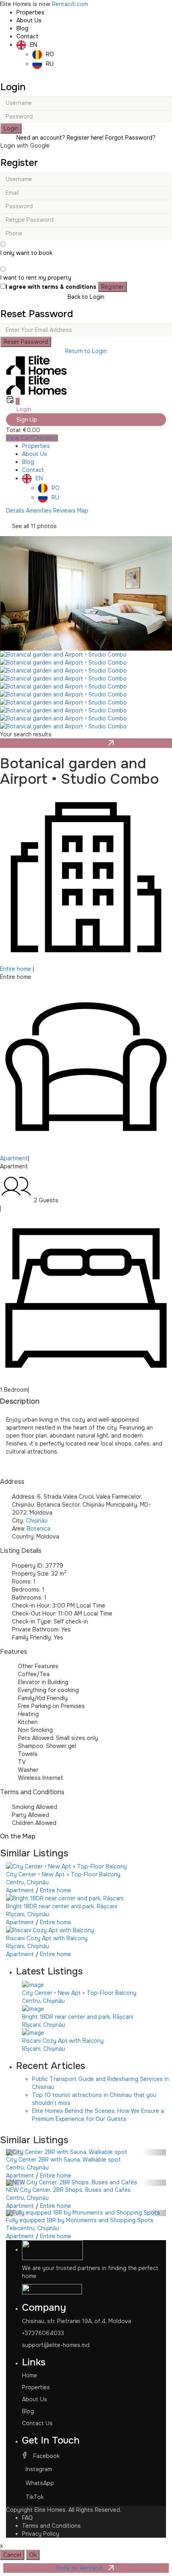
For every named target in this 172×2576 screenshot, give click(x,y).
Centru (15, 1882)
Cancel (12, 2555)
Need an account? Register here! (60, 138)
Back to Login (86, 297)
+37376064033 (43, 2333)
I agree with (51, 287)
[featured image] (86, 593)
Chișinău (37, 1521)
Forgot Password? (130, 138)
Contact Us (37, 2423)
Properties (30, 12)
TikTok (35, 2497)
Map (83, 511)
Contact (27, 36)
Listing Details (21, 1551)
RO (50, 54)
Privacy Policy (41, 2534)
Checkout (45, 438)
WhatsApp (40, 2483)
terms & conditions (69, 287)
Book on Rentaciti (81, 743)
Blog (22, 28)
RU (50, 64)
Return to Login (86, 351)
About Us (29, 20)
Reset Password (26, 342)
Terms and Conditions (32, 1792)
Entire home (16, 969)
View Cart (19, 438)
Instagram (39, 2469)
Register (112, 287)
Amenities (39, 511)
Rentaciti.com (70, 4)
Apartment (14, 1158)
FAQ (27, 2518)
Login (11, 128)
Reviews (64, 511)
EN (34, 45)
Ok (33, 2555)
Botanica (39, 1529)
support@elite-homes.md (56, 2345)
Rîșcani (15, 1914)
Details (15, 511)
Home (30, 2375)
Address (12, 1482)
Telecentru (20, 2228)
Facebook (46, 2456)
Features (14, 1652)
